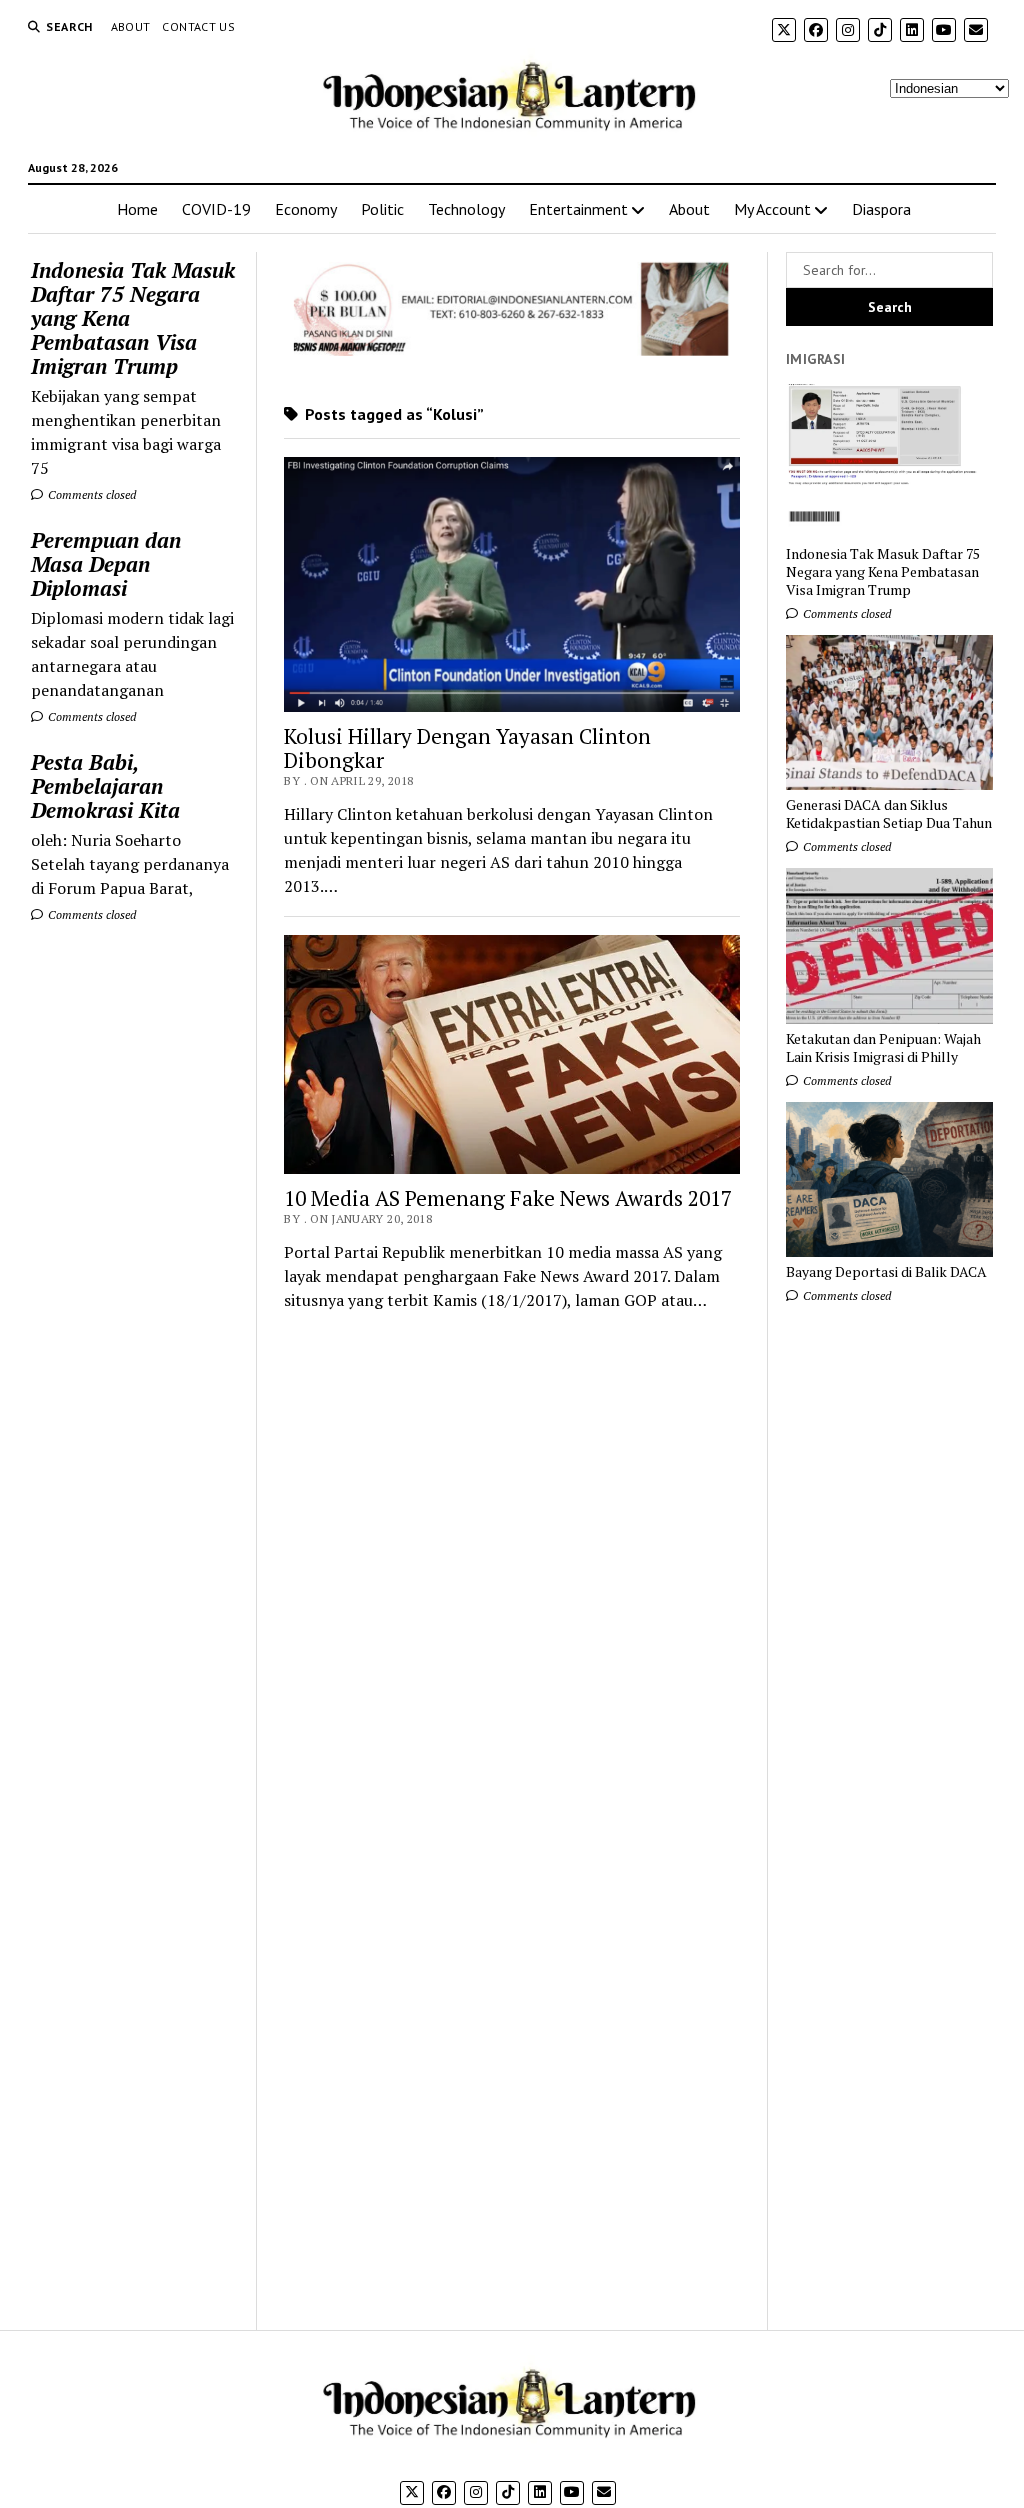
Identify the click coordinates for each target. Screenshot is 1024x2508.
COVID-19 (216, 209)
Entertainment (578, 209)
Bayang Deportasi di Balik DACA (886, 1272)
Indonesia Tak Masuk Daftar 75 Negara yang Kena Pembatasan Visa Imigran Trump (133, 318)
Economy (306, 209)
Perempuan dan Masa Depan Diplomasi (106, 564)
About (131, 26)
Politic (382, 209)
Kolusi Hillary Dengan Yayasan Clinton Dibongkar (467, 748)
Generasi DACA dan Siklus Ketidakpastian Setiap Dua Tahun (889, 814)
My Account (772, 209)
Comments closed (90, 494)
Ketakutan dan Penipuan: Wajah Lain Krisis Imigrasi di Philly (883, 1048)
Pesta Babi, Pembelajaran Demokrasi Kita (105, 786)
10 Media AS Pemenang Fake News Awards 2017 (508, 1198)
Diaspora (881, 209)
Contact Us (198, 26)
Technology (466, 209)
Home (137, 209)
